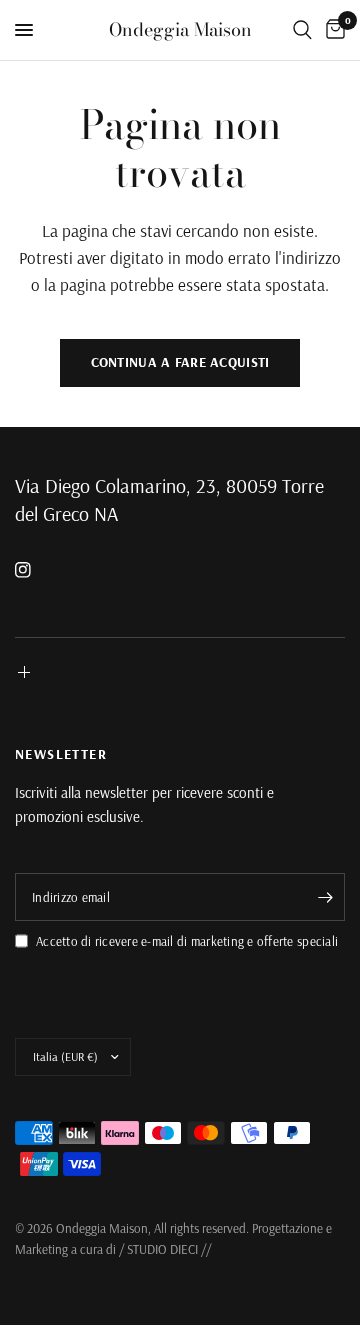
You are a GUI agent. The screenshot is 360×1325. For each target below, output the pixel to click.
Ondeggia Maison (180, 30)
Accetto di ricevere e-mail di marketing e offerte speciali (187, 941)
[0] (332, 30)
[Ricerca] (302, 30)
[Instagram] (37, 570)
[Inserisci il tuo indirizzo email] (325, 897)
